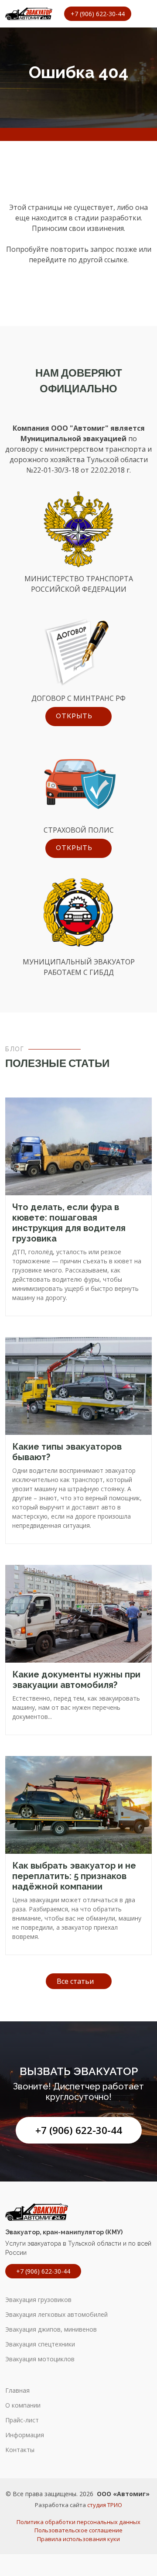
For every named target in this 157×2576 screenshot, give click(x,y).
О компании (23, 2405)
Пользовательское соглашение (78, 2530)
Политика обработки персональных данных (78, 2522)
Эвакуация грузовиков (38, 2300)
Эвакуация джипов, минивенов (51, 2329)
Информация (25, 2435)
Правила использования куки (78, 2539)
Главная (17, 2391)
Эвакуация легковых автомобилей (56, 2315)
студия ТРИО (105, 2505)
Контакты (20, 2450)
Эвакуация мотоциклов (40, 2359)
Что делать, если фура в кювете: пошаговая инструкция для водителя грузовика (69, 1223)
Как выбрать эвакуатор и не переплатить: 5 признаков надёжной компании (74, 1876)
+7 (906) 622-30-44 (79, 2130)
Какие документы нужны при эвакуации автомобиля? (76, 1680)
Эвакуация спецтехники (40, 2344)
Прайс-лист (22, 2420)
